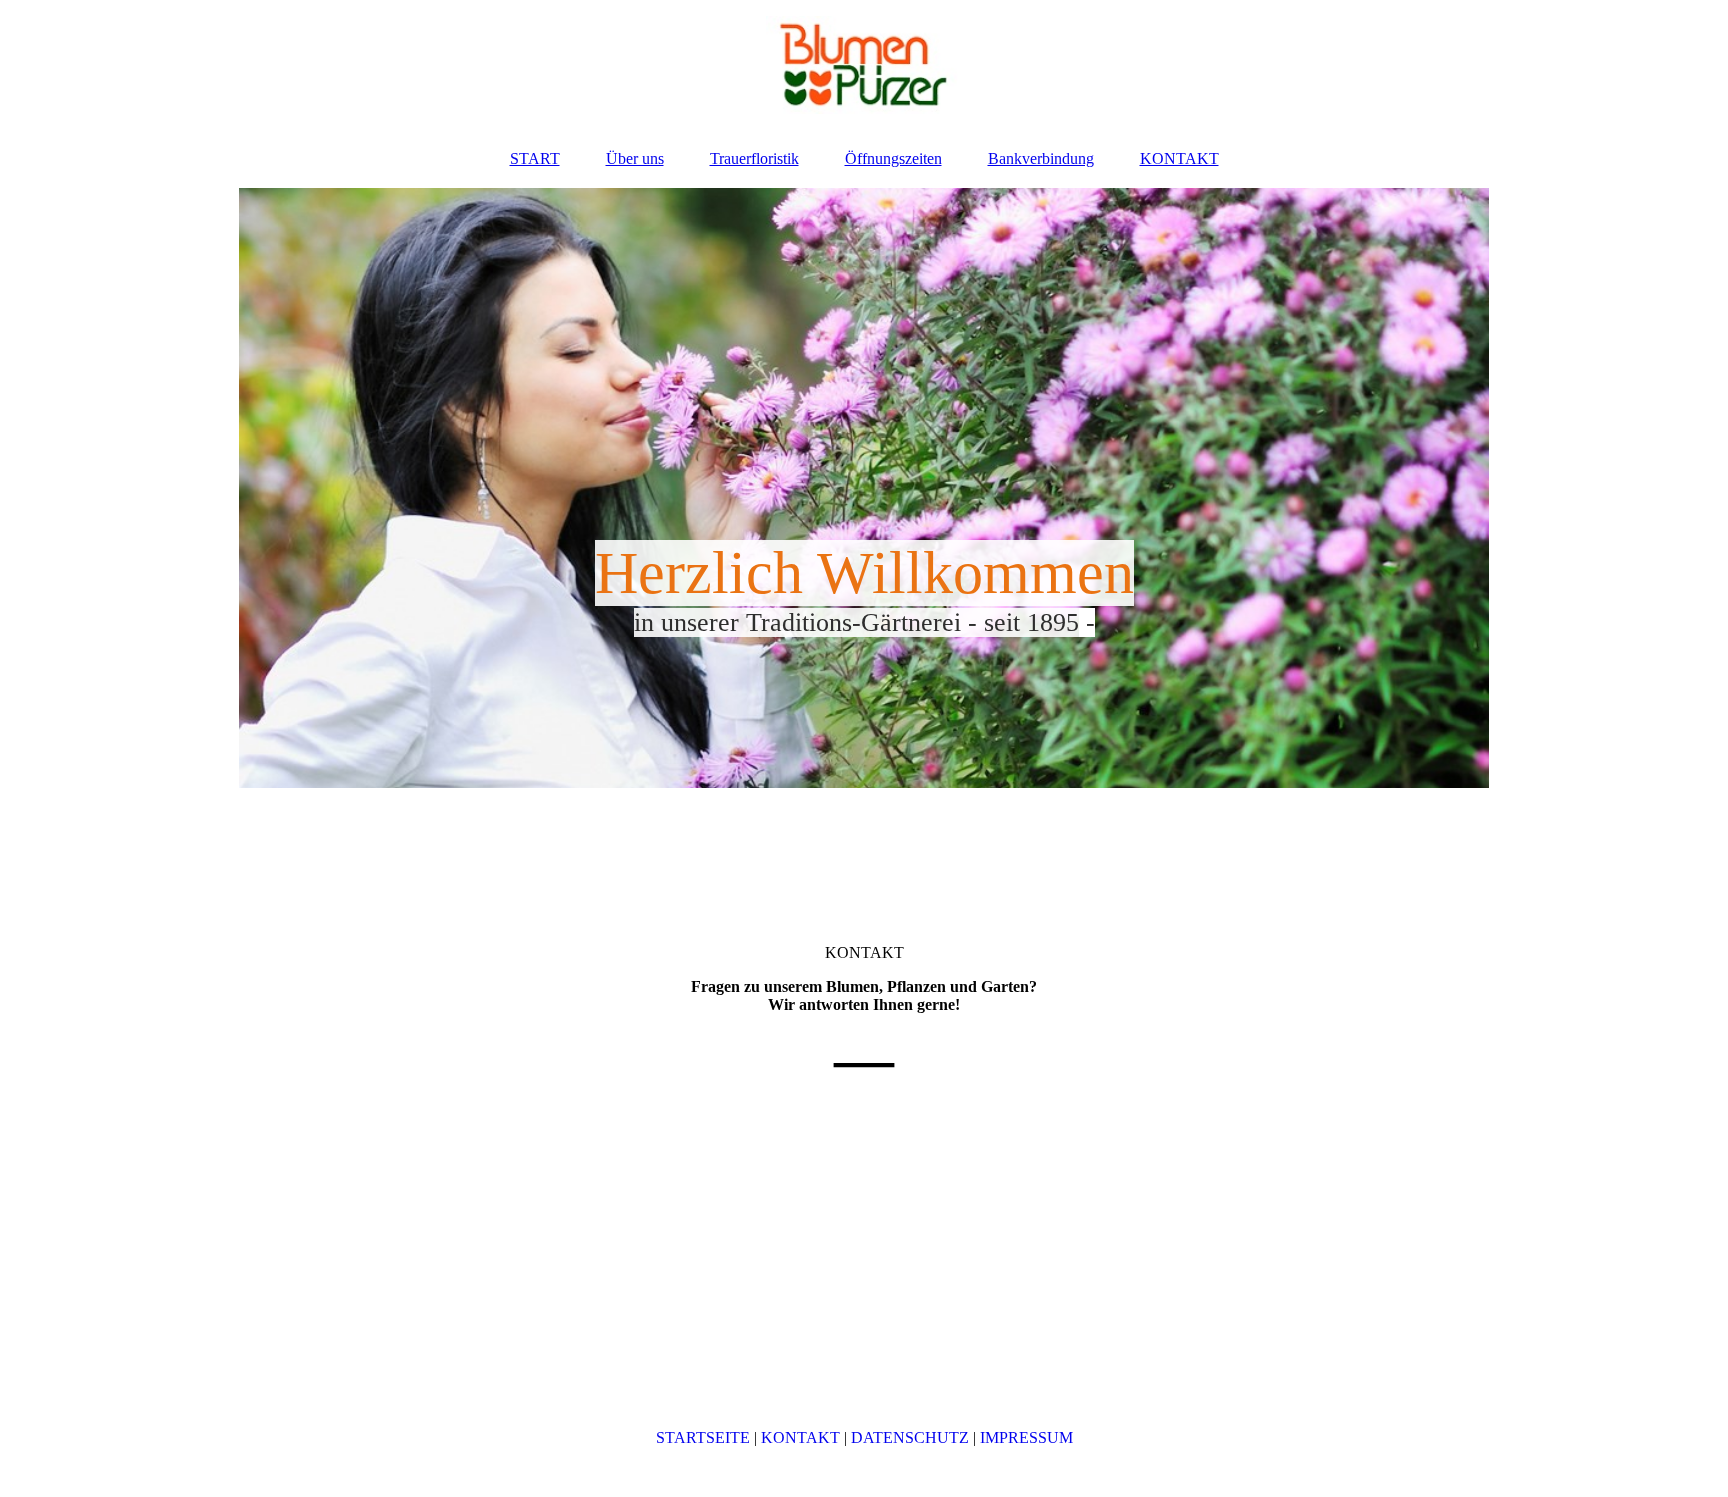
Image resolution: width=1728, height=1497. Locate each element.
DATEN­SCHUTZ (910, 1437)
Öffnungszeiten (893, 158)
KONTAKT (1179, 158)
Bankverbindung (1041, 158)
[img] (864, 65)
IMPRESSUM (1026, 1437)
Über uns (635, 158)
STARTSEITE (703, 1437)
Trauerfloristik (754, 158)
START (535, 158)
